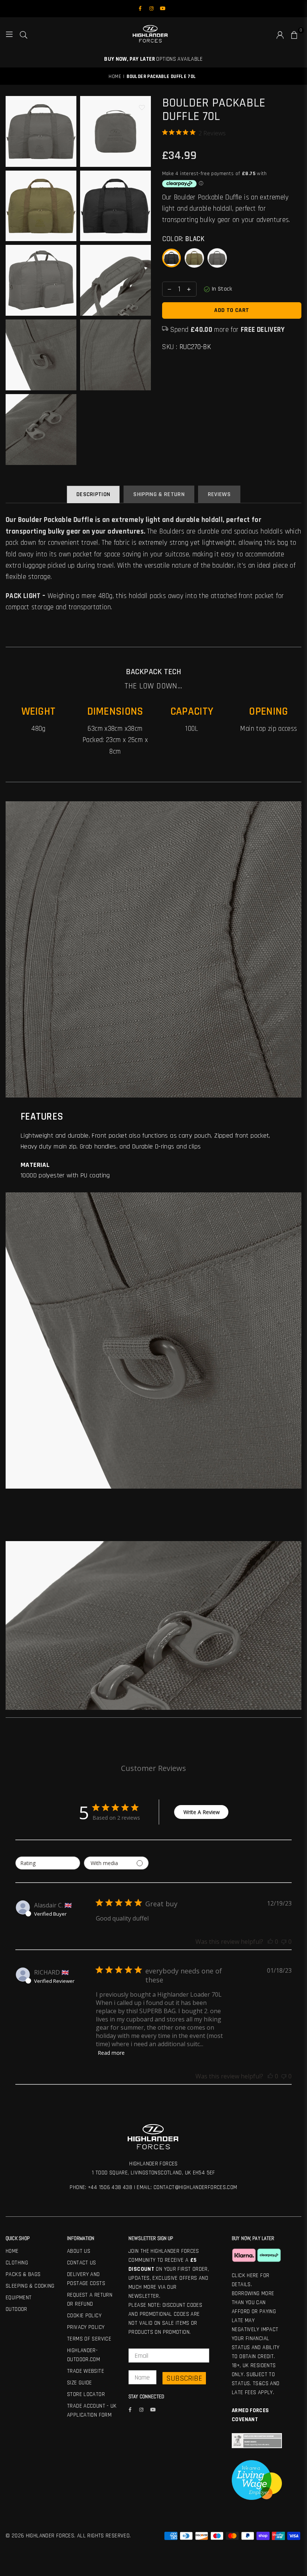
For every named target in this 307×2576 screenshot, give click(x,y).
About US (79, 2251)
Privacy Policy (86, 2327)
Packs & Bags (23, 2274)
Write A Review (202, 1812)
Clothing (17, 2263)
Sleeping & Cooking (30, 2286)
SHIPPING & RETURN (159, 494)
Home (115, 76)
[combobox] (48, 1863)
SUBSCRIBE (184, 2378)
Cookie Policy (84, 2316)
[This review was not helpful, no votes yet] (284, 1942)
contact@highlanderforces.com (195, 2187)
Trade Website (86, 2371)
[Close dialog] (300, 1230)
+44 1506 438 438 (110, 2187)
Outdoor (16, 2309)
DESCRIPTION (93, 494)
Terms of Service (89, 2339)
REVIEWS (219, 494)
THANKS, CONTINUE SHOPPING (223, 1333)
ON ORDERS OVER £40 (153, 59)
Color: (183, 239)
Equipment (19, 2298)
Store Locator (86, 2394)
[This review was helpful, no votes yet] (270, 1942)
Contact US (82, 2263)
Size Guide (80, 2383)
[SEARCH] (24, 34)
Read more (111, 2053)
